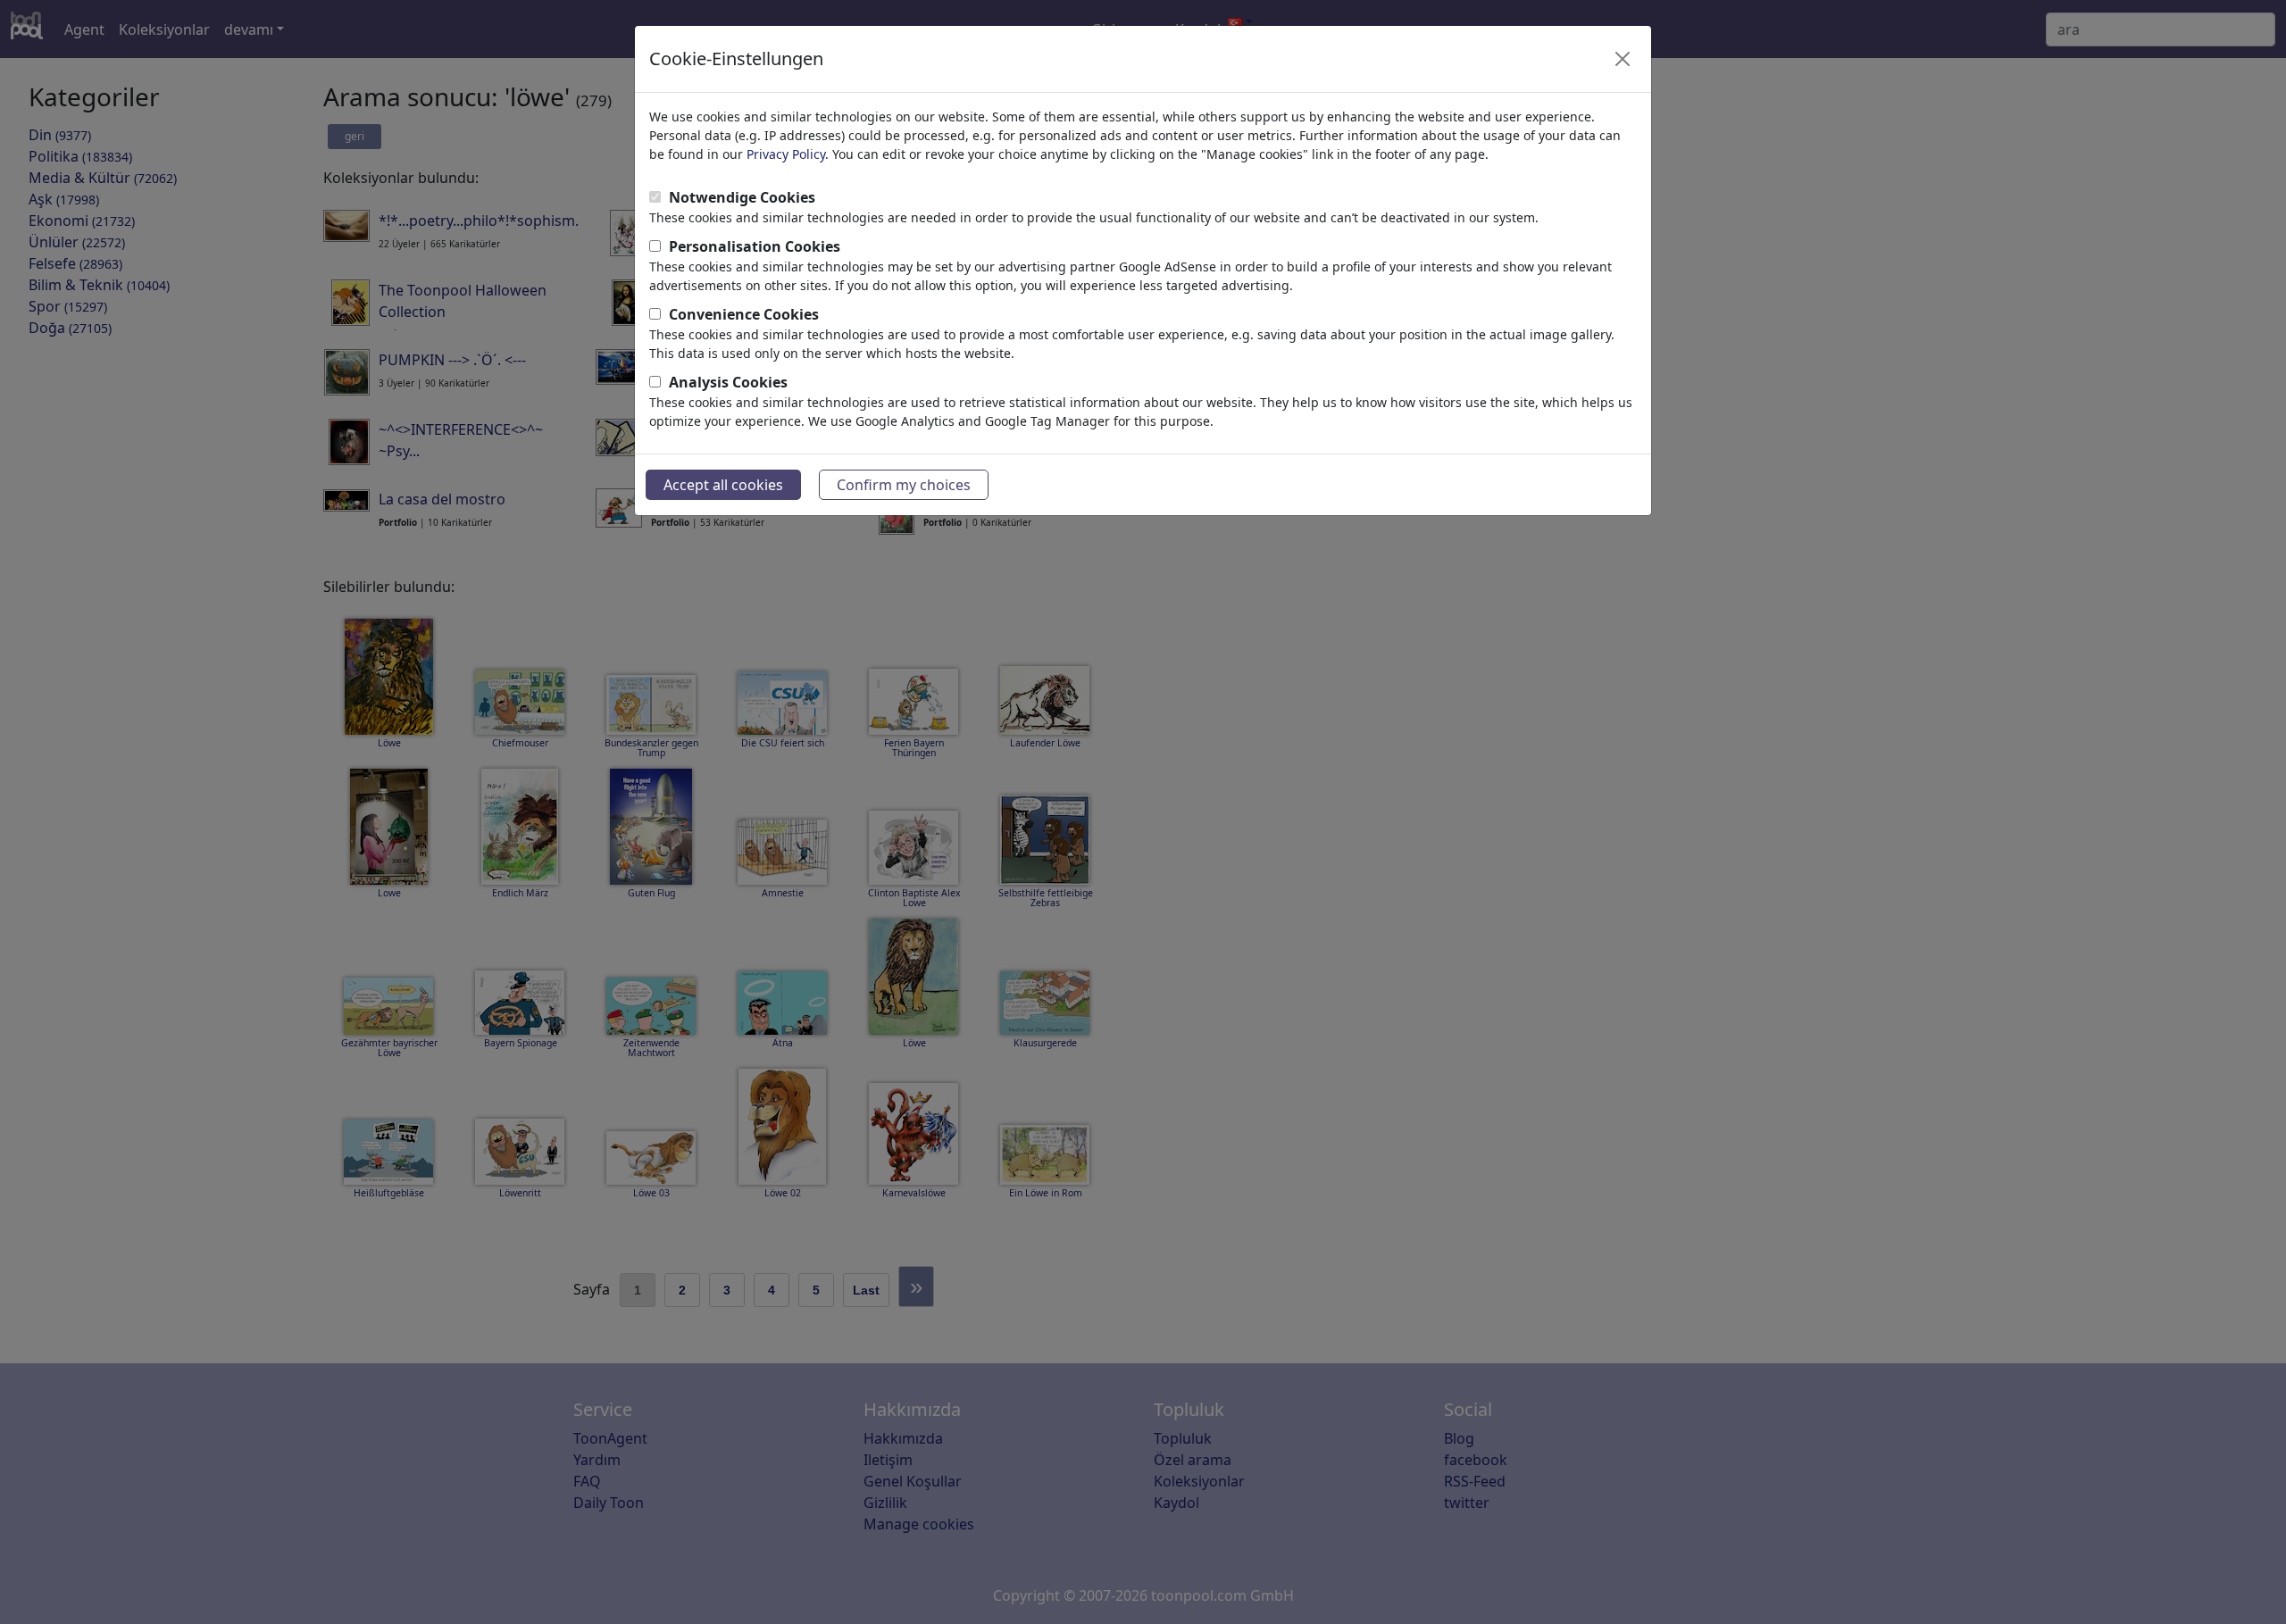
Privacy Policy (786, 154)
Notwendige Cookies (742, 197)
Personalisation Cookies (755, 246)
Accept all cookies (723, 485)
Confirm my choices (904, 485)
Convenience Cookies (744, 314)
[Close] (1623, 59)
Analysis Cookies (728, 382)
